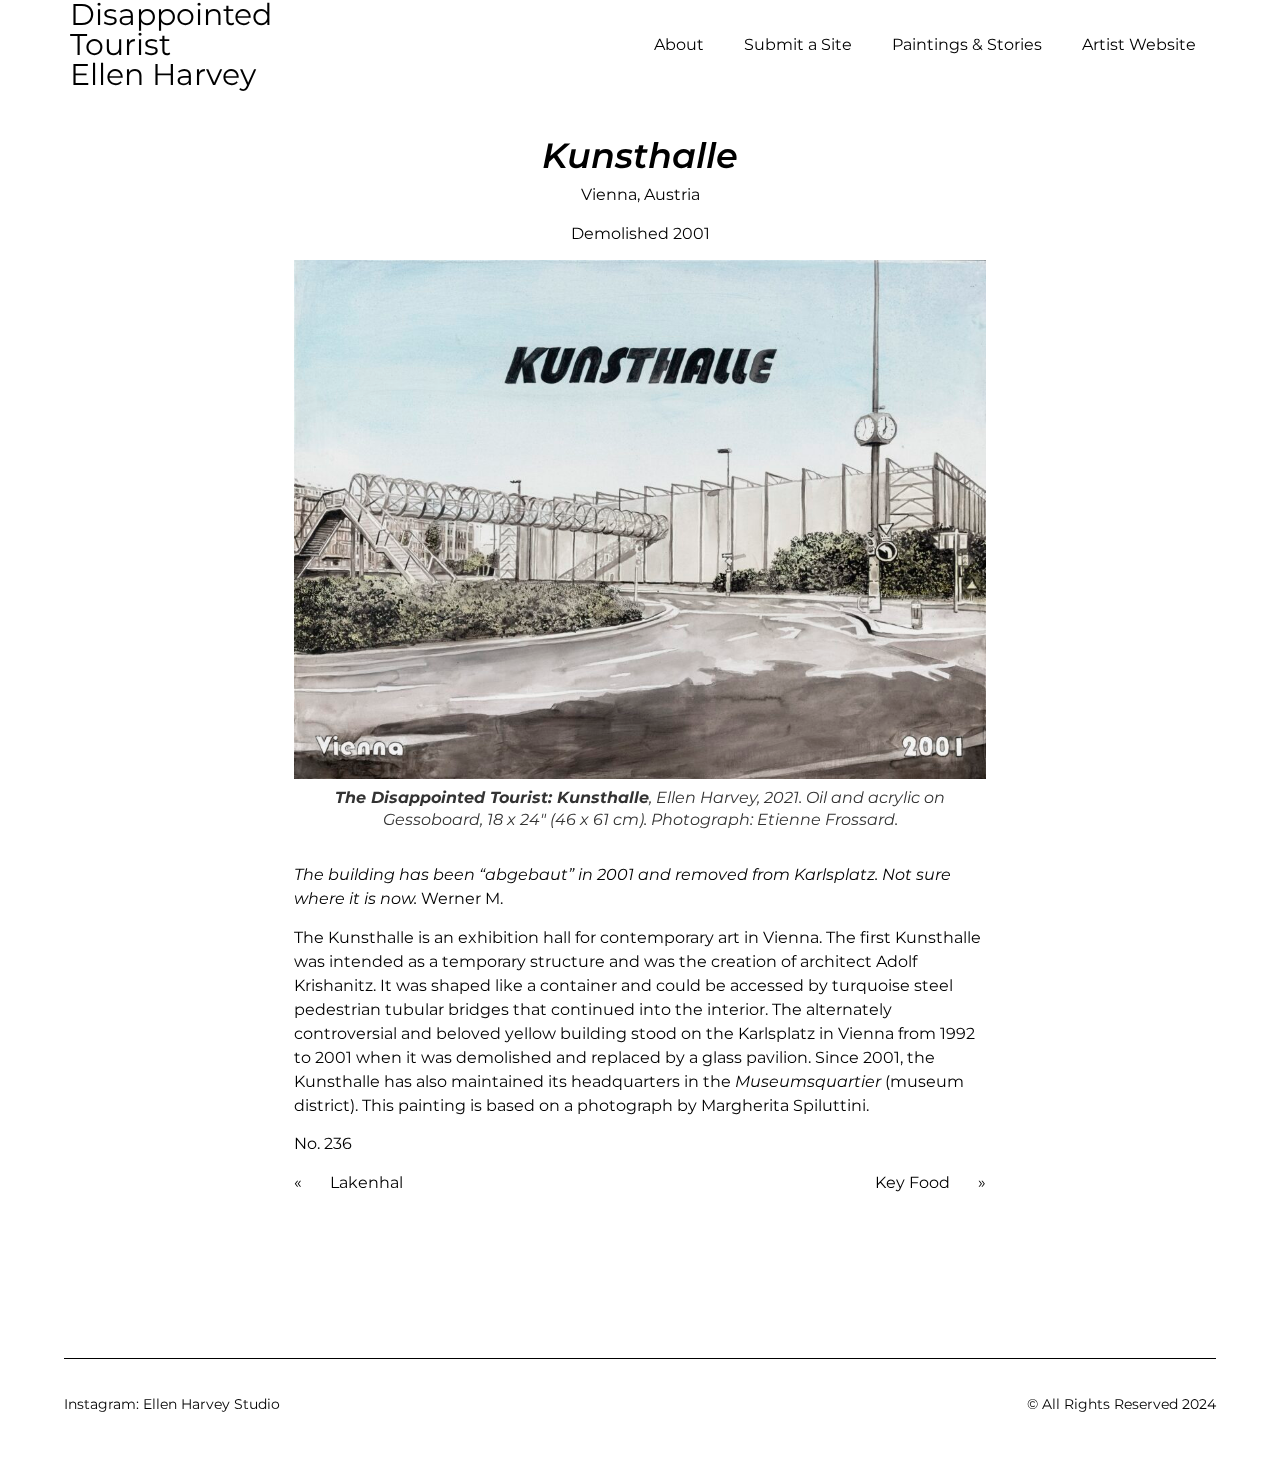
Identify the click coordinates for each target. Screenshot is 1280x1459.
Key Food (912, 1182)
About (679, 44)
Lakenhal (366, 1182)
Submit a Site (798, 44)
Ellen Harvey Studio (211, 1404)
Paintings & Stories (967, 44)
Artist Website (1139, 44)
